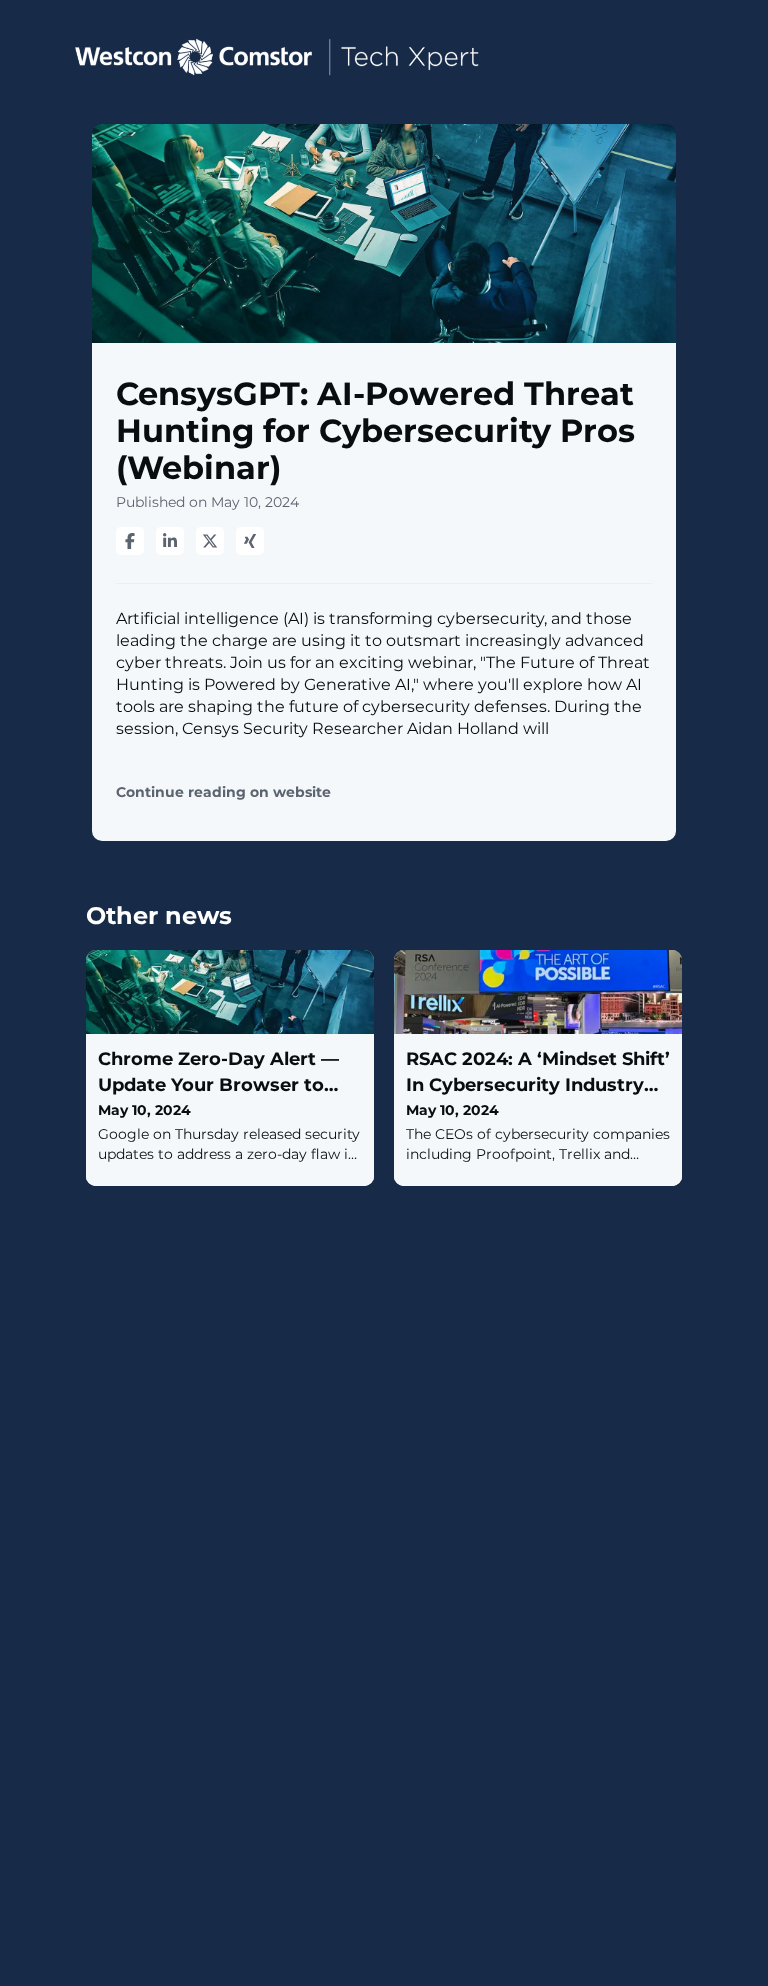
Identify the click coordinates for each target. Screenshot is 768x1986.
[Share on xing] (250, 541)
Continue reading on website (223, 792)
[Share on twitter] (210, 541)
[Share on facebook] (130, 541)
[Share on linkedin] (170, 541)
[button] (32, 55)
